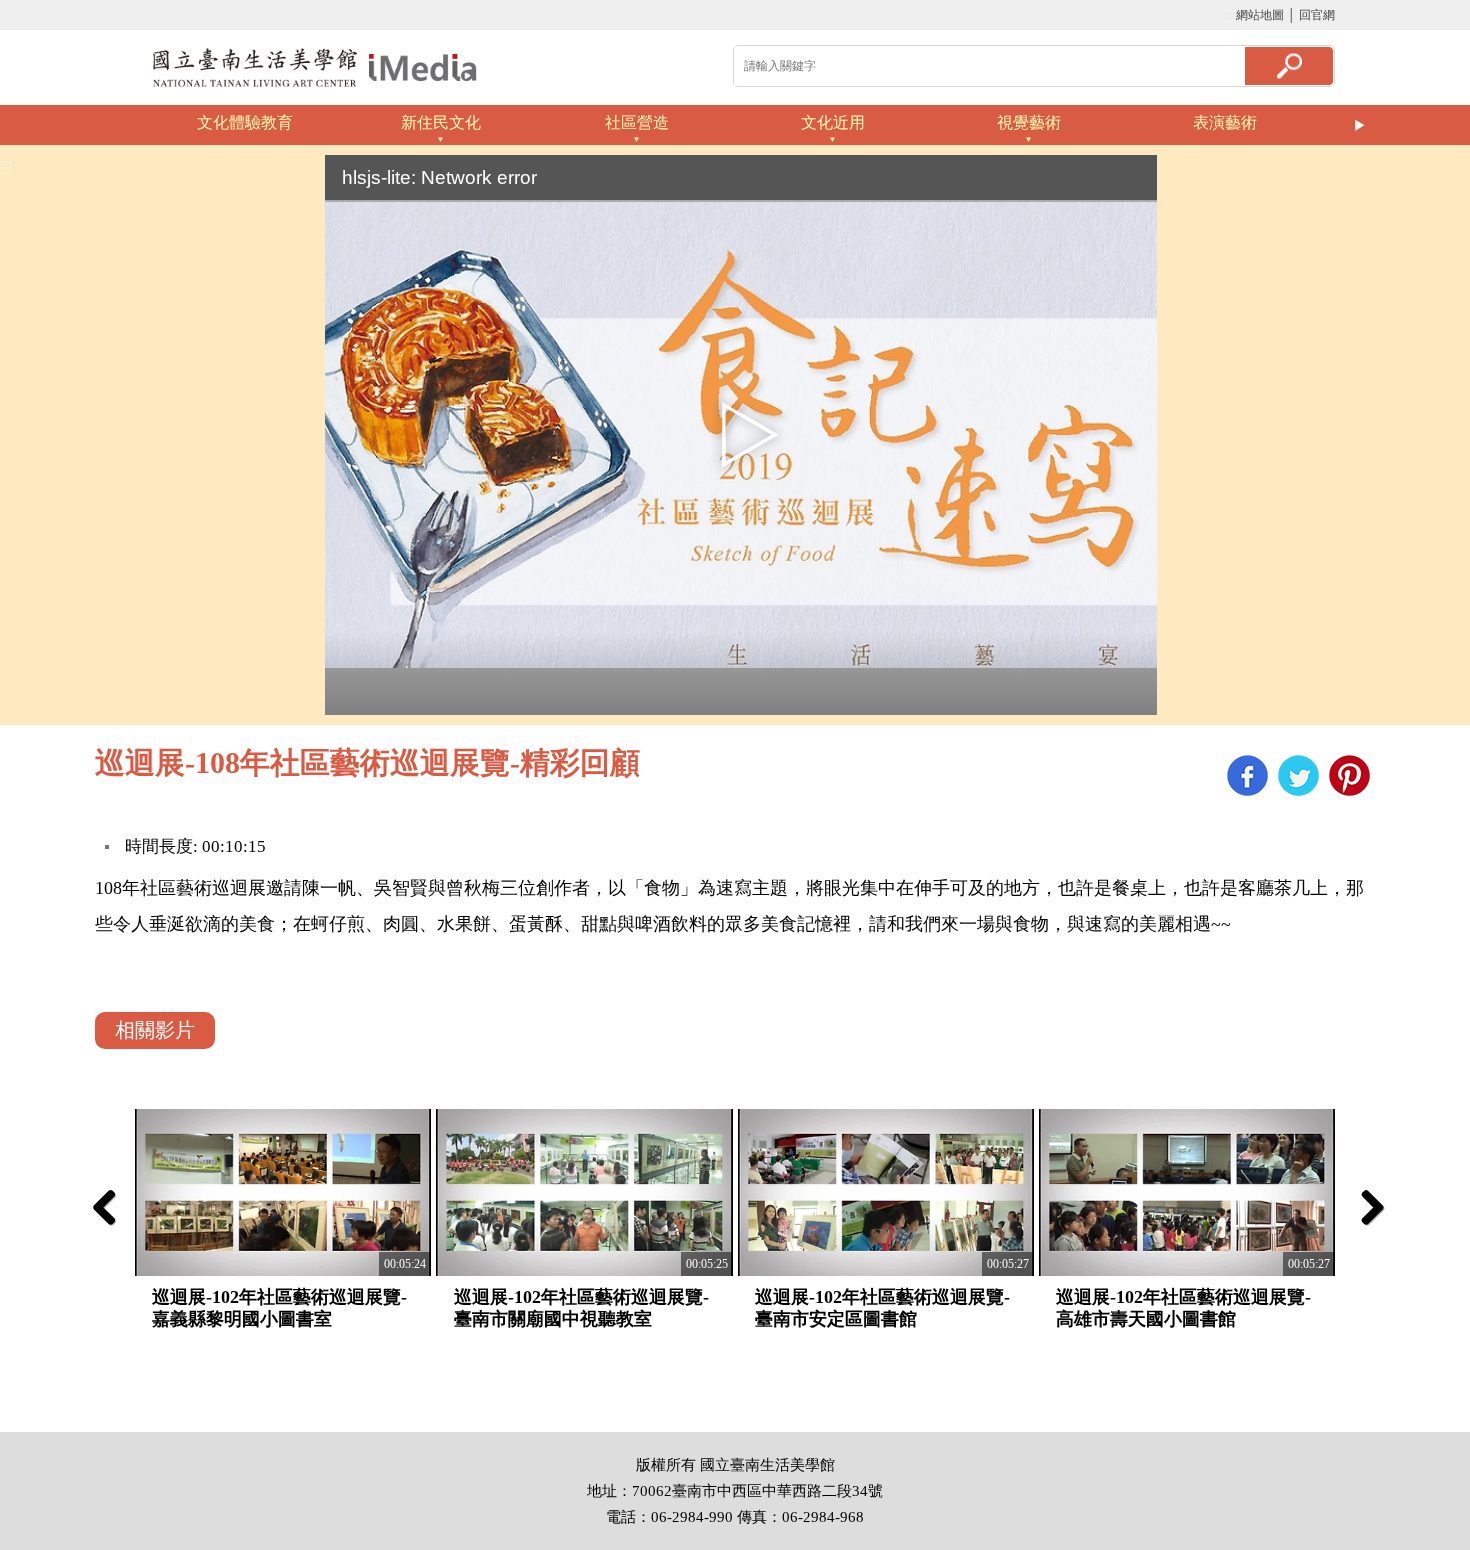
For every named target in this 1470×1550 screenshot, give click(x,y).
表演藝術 (1225, 122)
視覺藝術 (1029, 122)
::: (1228, 15)
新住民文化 (441, 122)
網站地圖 (1260, 15)
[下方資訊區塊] (6, 1422)
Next (1360, 125)
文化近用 (833, 122)
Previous (110, 125)
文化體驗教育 (245, 122)
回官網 (1317, 15)
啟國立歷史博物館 (315, 67)
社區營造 (637, 122)
